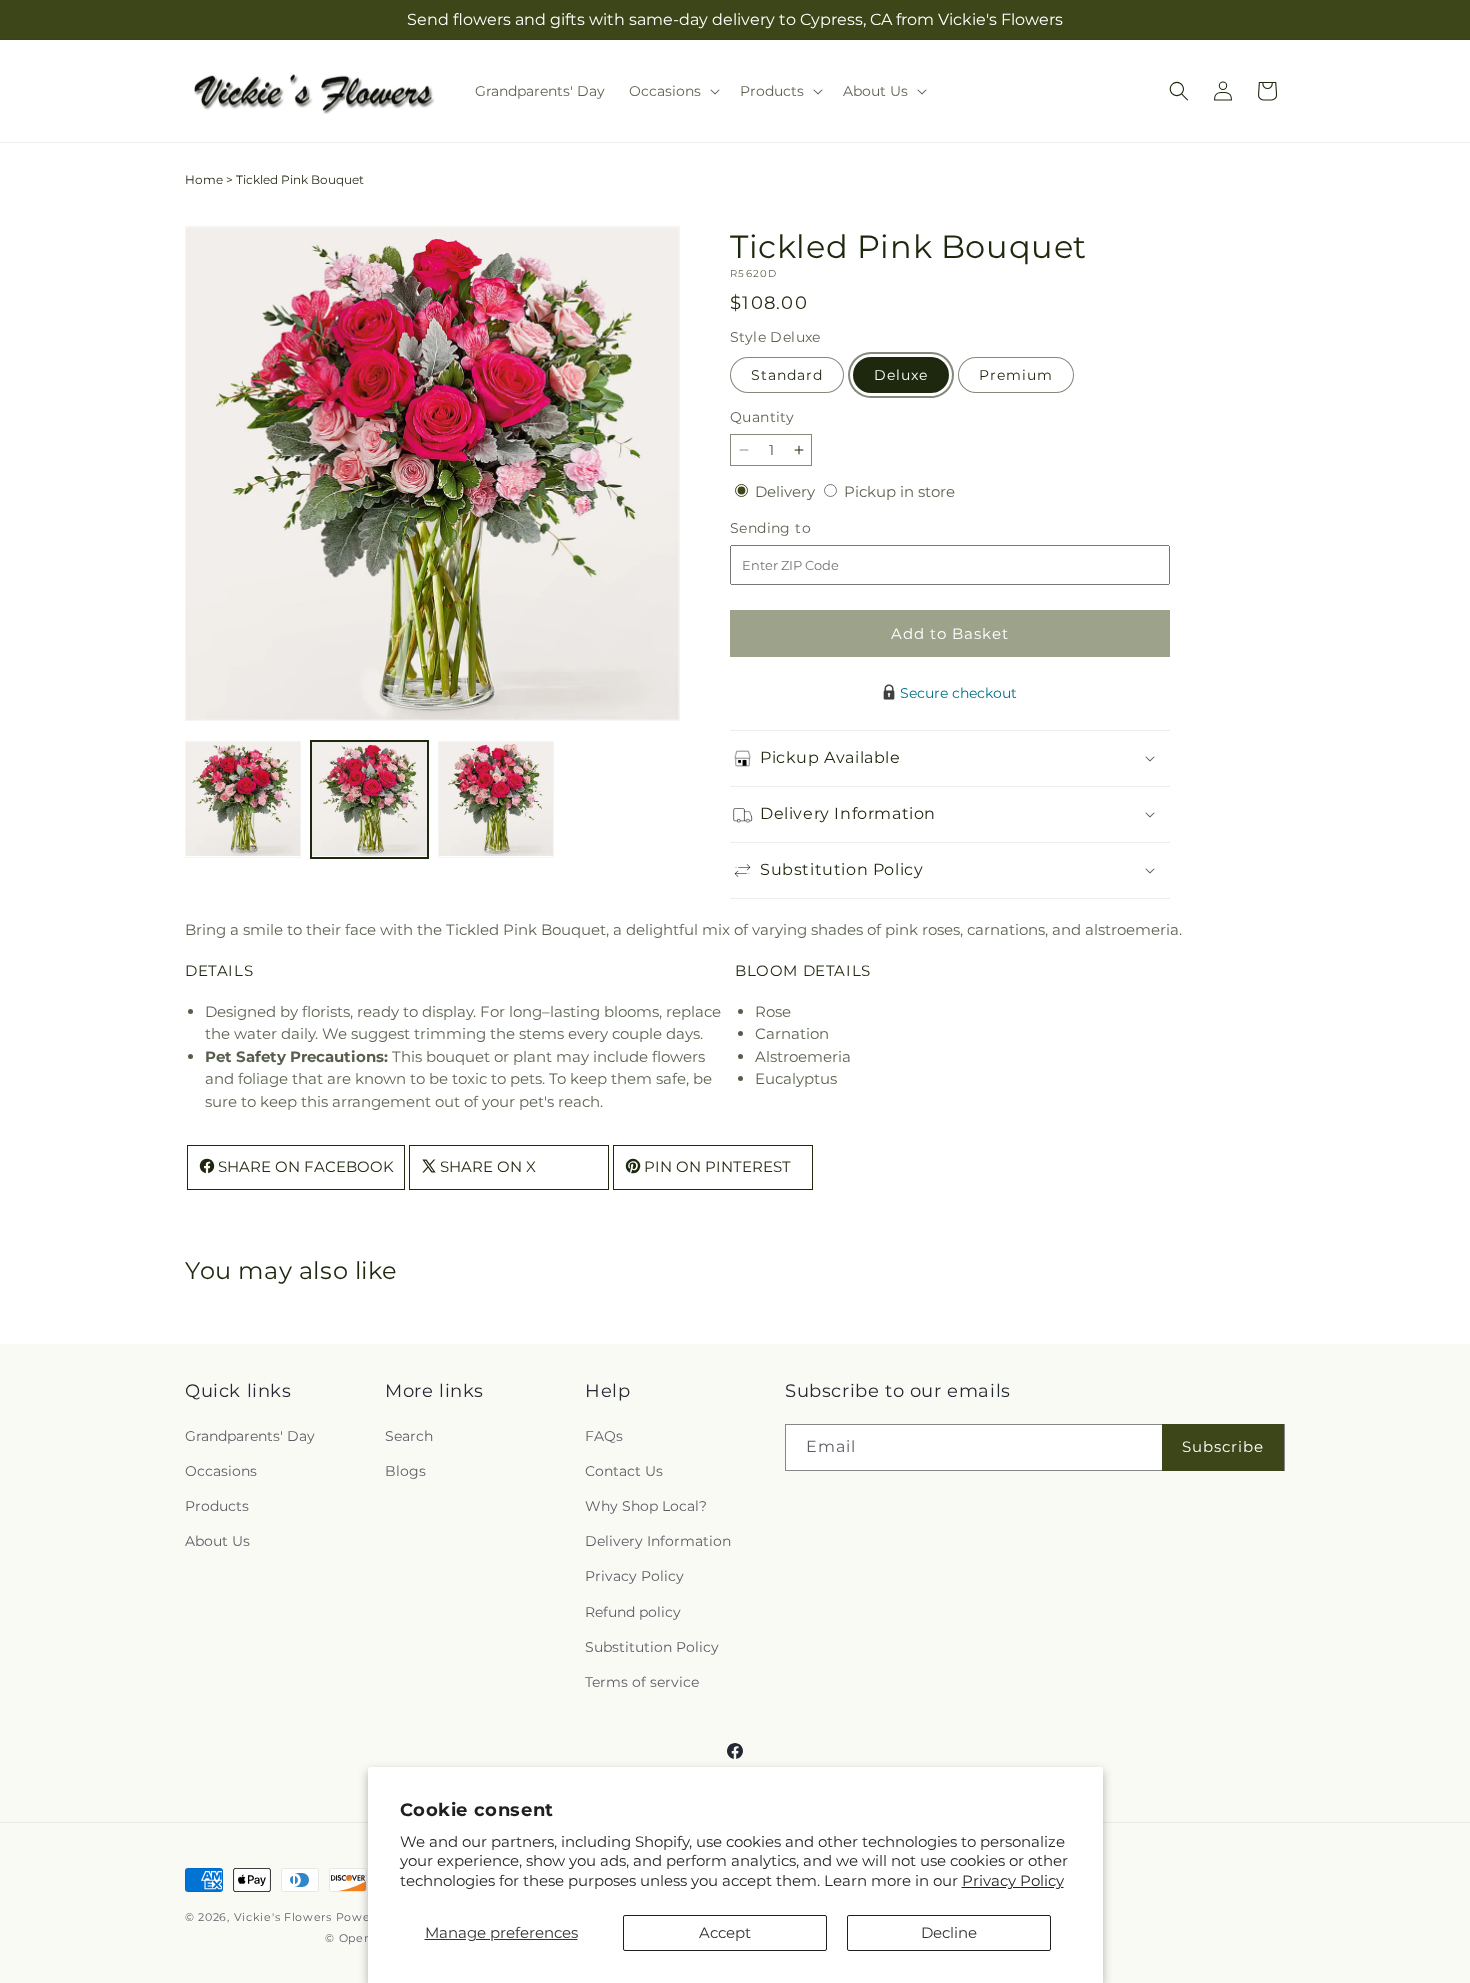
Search (409, 1435)
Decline (949, 1932)
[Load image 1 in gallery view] (243, 799)
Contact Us (624, 1470)
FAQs (604, 1435)
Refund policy (633, 1611)
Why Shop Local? (646, 1505)
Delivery (787, 491)
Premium (1016, 375)
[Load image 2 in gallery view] (369, 799)
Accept (725, 1932)
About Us (217, 1541)
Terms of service (642, 1681)
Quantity (762, 417)
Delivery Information (658, 1541)
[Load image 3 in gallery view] (496, 799)
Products (217, 1505)
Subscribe (1223, 1446)
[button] (672, 91)
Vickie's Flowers (283, 1917)
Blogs (405, 1470)
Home (204, 179)
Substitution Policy (652, 1646)
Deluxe (901, 375)
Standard (787, 375)
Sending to (800, 528)
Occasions (221, 1470)
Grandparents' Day (250, 1435)
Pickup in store (899, 491)
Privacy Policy (1013, 1880)
